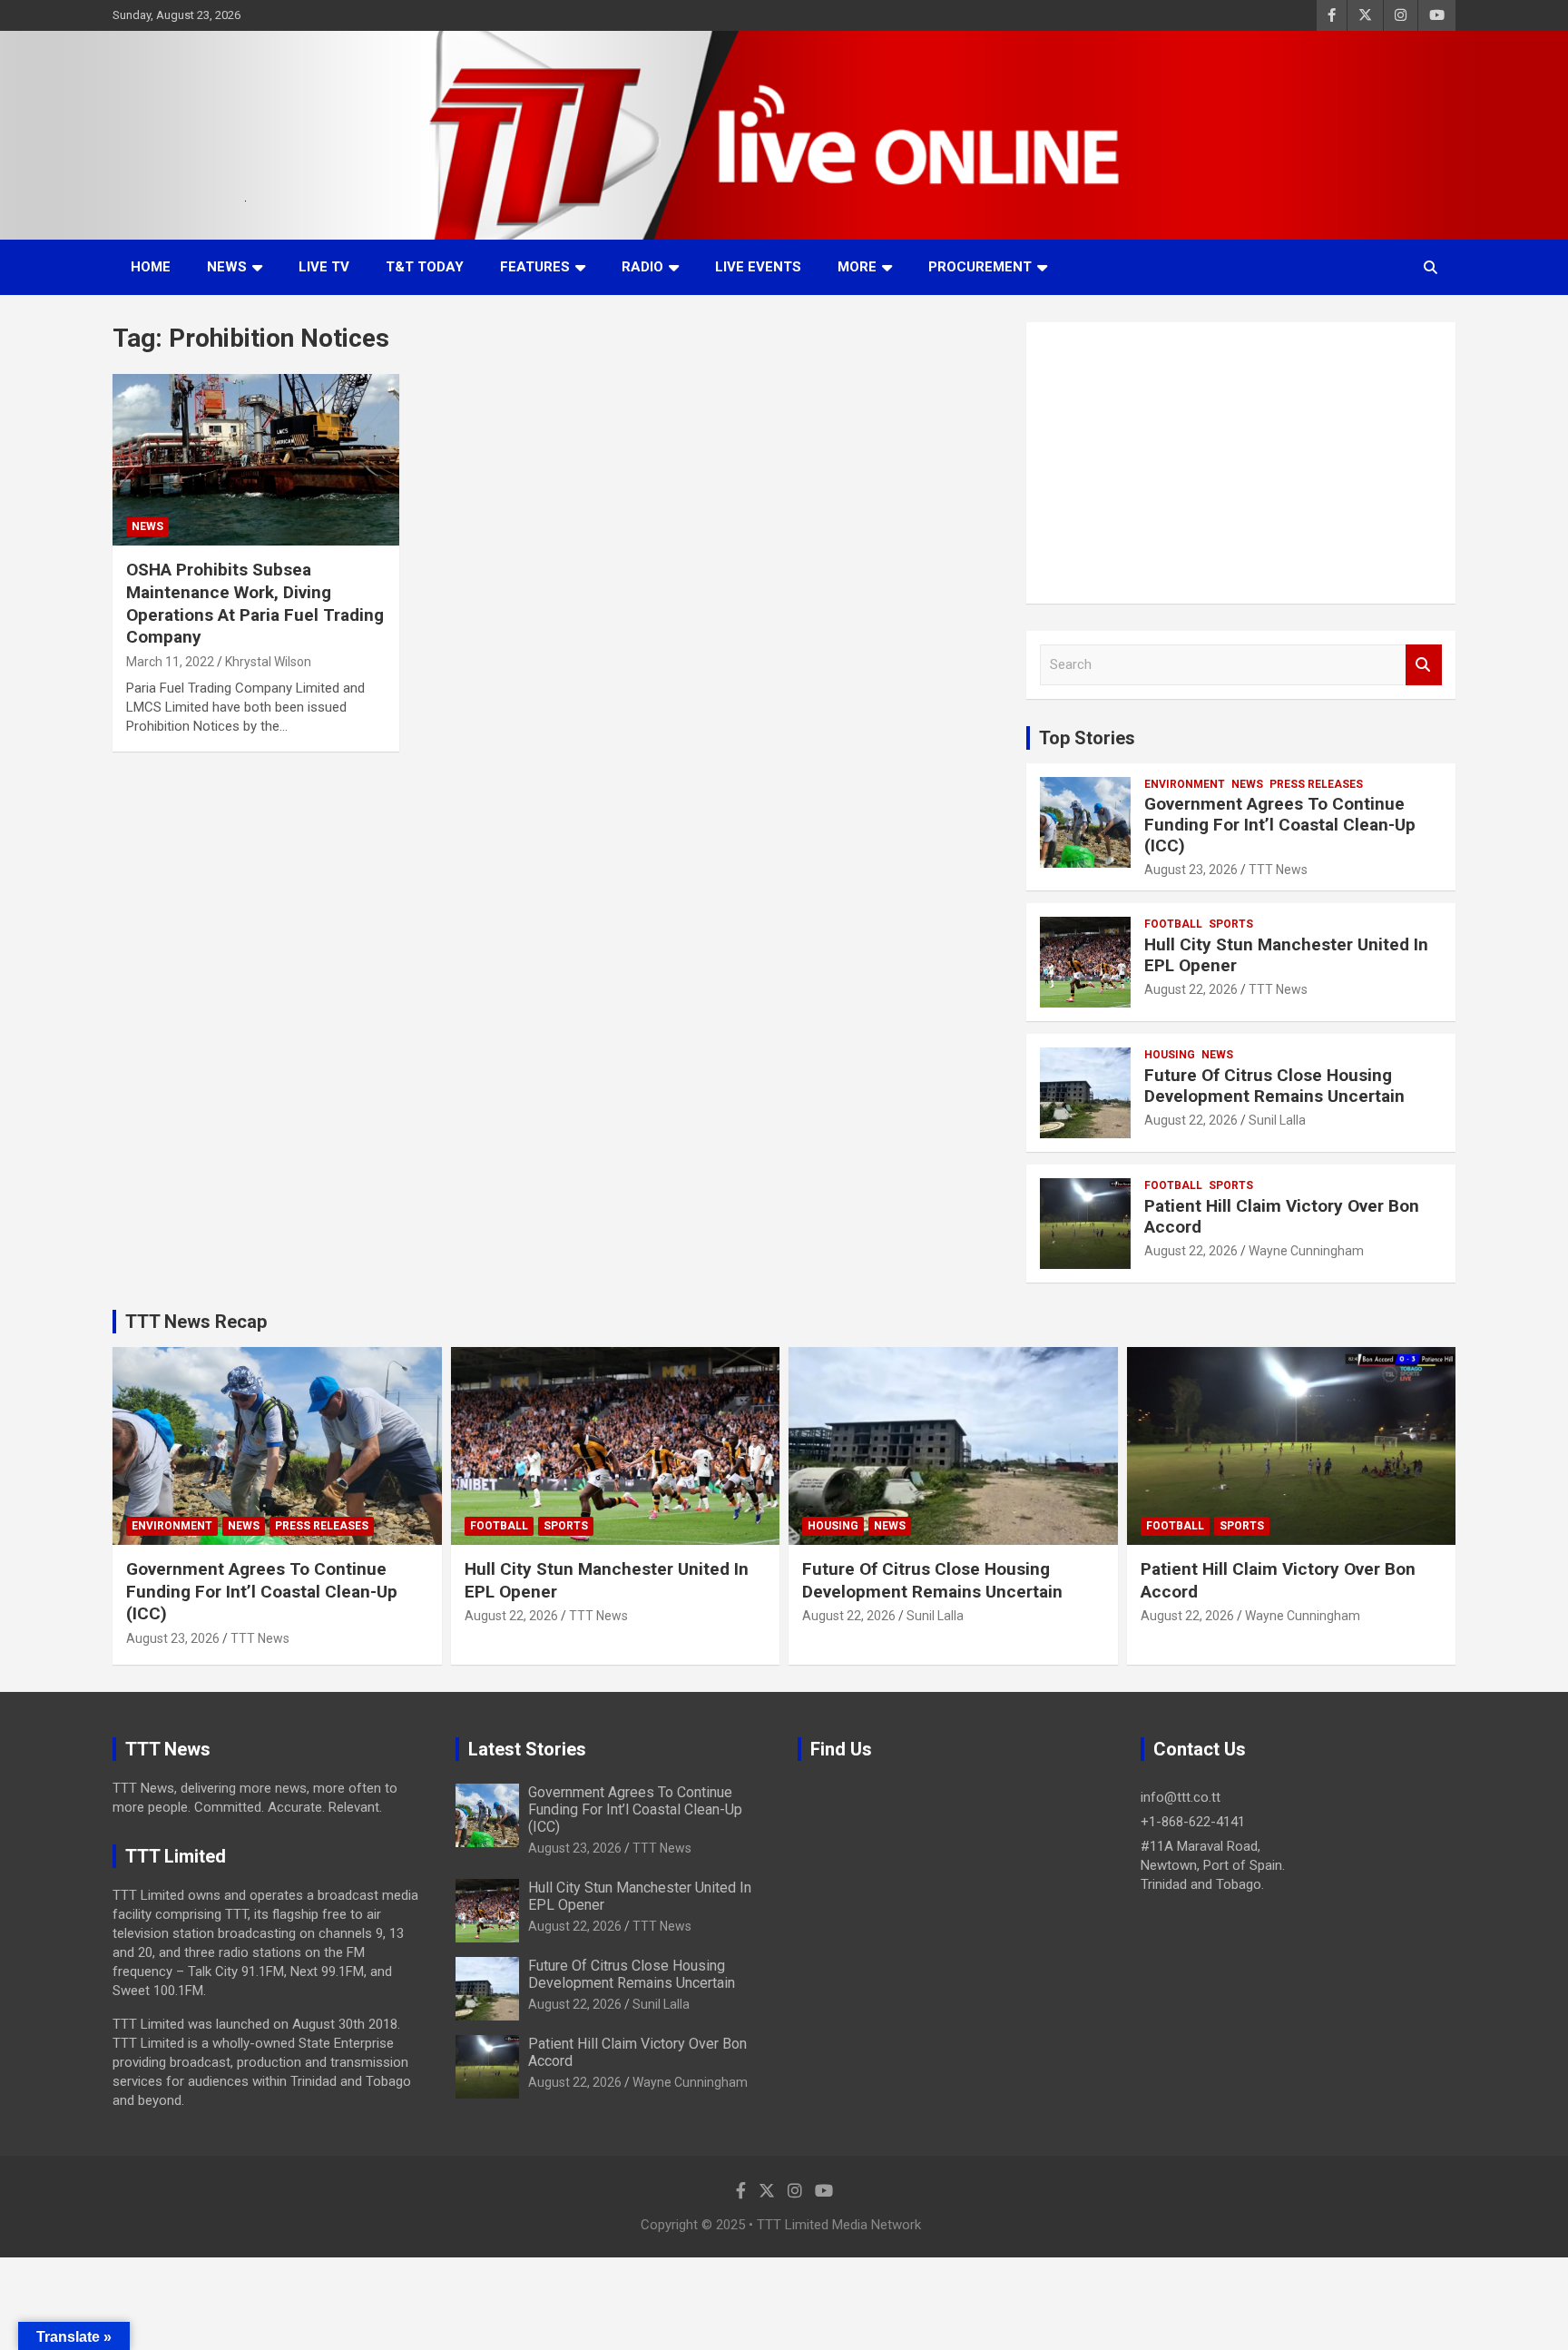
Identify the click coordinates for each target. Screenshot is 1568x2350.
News (227, 267)
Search (1424, 665)
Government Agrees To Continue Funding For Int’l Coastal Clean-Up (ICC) (1280, 825)
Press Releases (1316, 784)
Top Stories (1087, 738)
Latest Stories (527, 1749)
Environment (1185, 784)
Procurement (980, 267)
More (857, 267)
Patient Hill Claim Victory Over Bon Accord (1282, 1216)
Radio (642, 267)
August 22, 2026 (1191, 989)
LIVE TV (324, 267)
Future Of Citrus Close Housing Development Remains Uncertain (1274, 1086)
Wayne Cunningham (1306, 1251)
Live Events (758, 267)
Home (151, 267)
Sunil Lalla (1277, 1120)
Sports (1231, 924)
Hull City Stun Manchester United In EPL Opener (1286, 955)
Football (1173, 924)
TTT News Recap (196, 1322)
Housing (1170, 1055)
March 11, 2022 (170, 662)
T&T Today (425, 267)
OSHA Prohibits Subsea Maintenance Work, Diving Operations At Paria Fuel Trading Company (255, 603)
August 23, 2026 (1191, 870)
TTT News (1278, 870)
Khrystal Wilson (268, 662)
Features (535, 267)
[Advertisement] (1241, 463)
